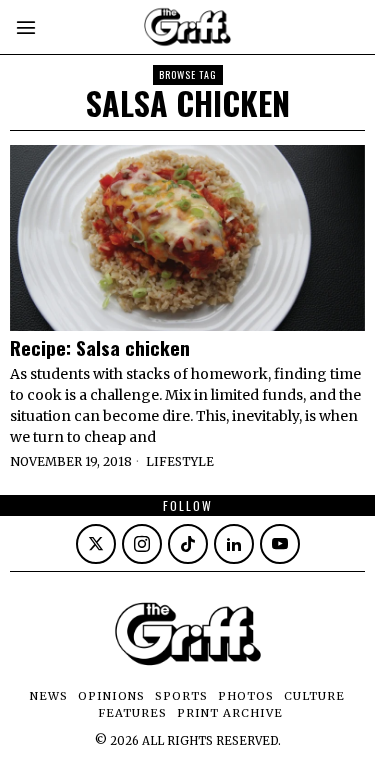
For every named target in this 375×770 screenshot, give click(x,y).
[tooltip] (96, 544)
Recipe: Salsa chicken (100, 347)
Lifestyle (180, 461)
